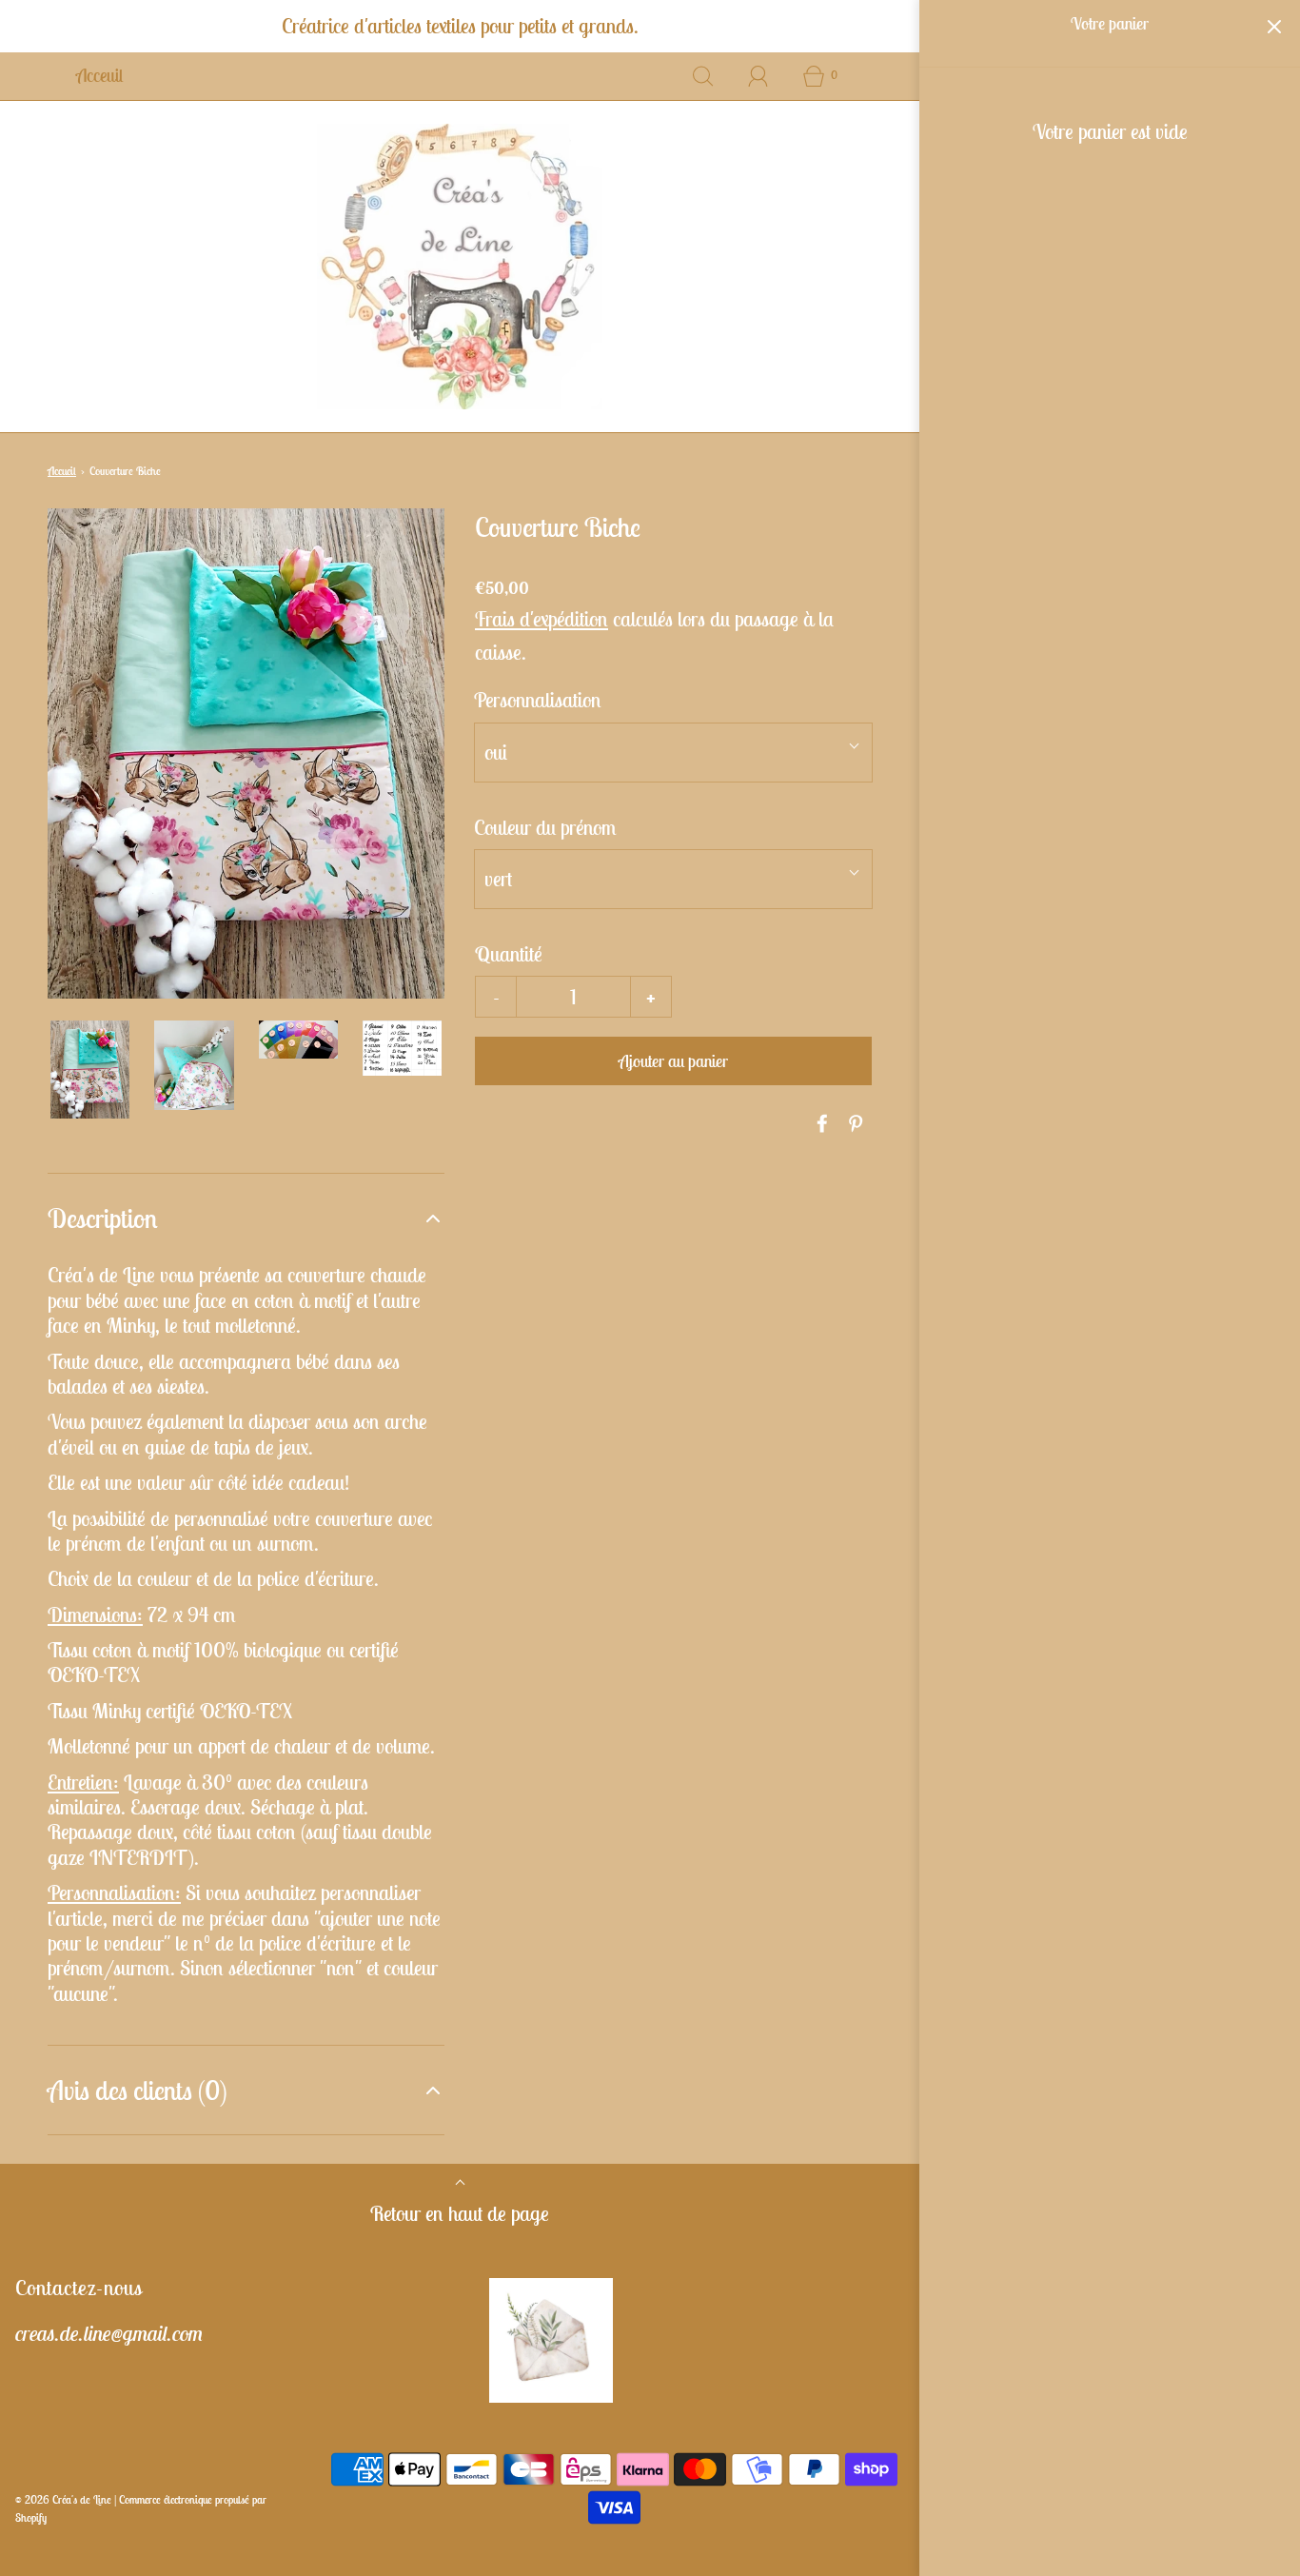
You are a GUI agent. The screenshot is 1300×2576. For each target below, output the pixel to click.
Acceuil (99, 75)
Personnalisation (538, 700)
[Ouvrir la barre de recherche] (703, 76)
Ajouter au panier (673, 1061)
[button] (90, 1070)
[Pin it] (853, 1123)
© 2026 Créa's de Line (63, 2499)
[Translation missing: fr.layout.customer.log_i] (758, 76)
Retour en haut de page (460, 2213)
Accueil (62, 471)
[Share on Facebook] (819, 1123)
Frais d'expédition (542, 619)
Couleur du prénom (545, 827)
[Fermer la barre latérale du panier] (1274, 26)
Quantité (509, 954)
